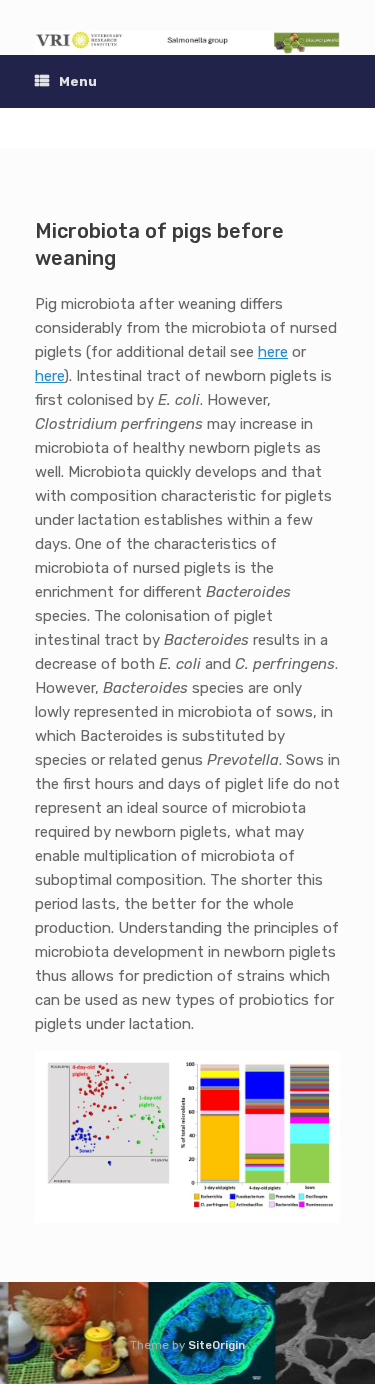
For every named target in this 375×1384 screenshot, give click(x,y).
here (273, 352)
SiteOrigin (216, 1345)
